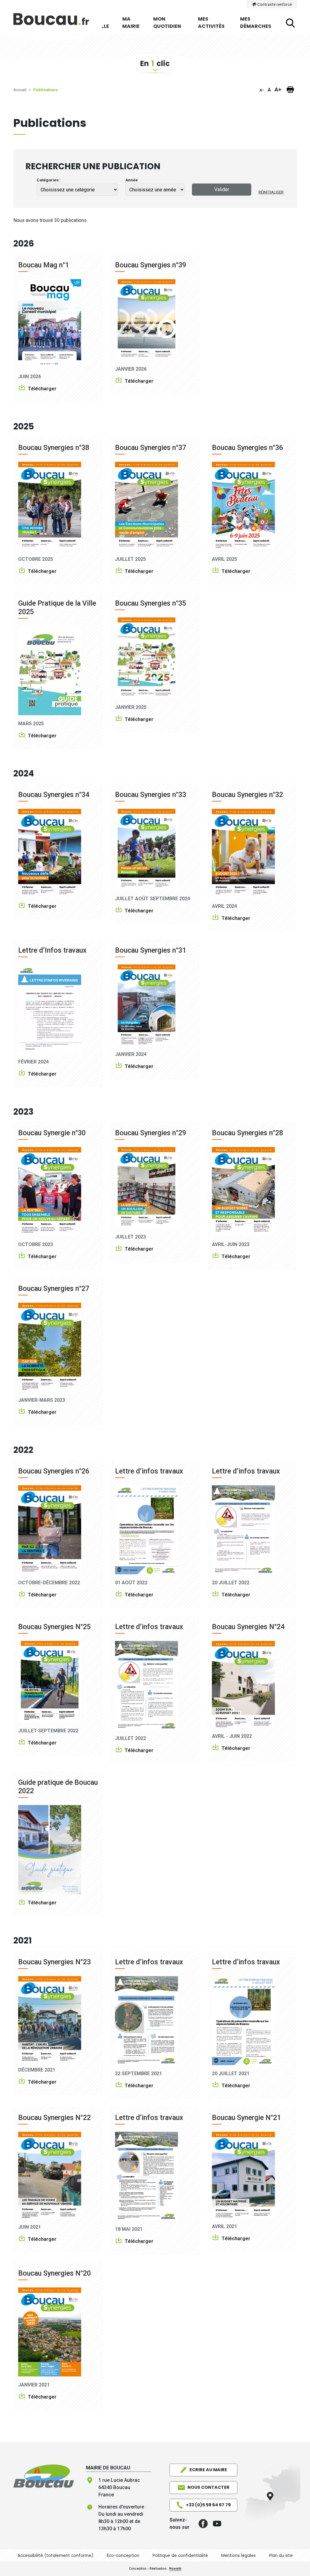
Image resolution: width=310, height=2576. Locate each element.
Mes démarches (256, 23)
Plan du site (281, 2556)
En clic (155, 63)
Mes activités (211, 23)
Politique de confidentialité (180, 2556)
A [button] (269, 90)
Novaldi (175, 2569)
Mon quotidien (167, 23)
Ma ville (103, 23)
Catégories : (49, 180)
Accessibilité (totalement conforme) (56, 2556)
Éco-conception (123, 2556)
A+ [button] (278, 89)
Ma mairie (131, 23)
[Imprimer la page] (290, 90)
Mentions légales (239, 2556)
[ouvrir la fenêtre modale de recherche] (290, 23)
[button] (201, 2524)
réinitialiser (271, 192)
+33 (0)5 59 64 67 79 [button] (208, 2505)
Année (132, 180)
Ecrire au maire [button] (208, 2470)
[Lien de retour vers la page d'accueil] (44, 2476)
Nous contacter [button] (208, 2487)
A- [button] (262, 90)
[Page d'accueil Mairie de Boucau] (51, 23)
